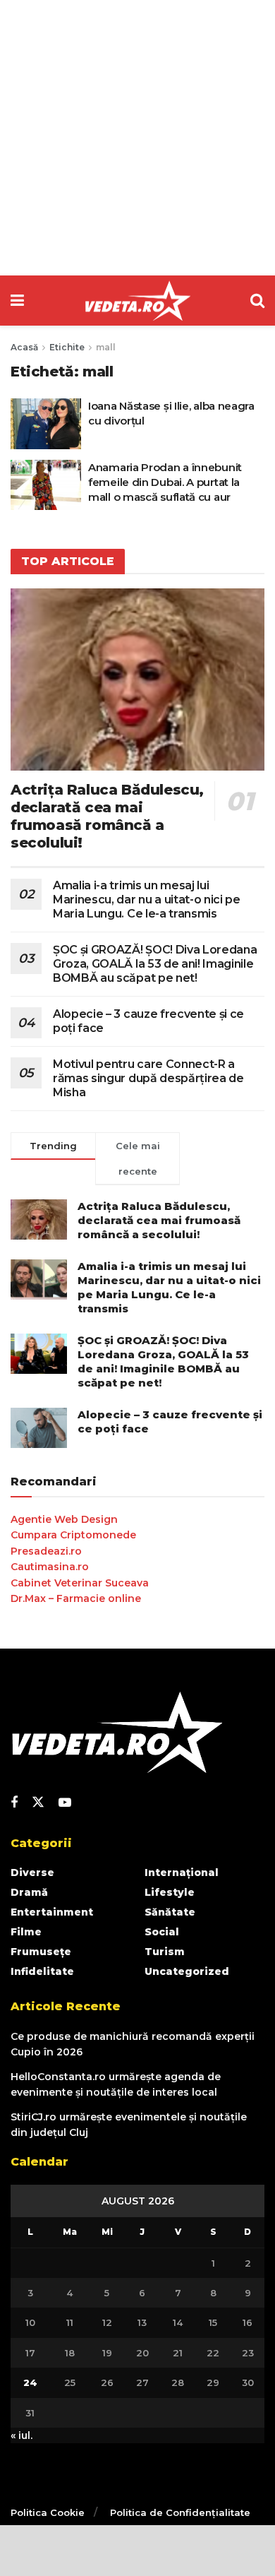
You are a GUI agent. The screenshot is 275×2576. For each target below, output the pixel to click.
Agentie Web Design (64, 1519)
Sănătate (170, 1912)
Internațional (182, 1872)
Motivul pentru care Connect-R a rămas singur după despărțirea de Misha (148, 1078)
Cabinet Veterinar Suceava (80, 1583)
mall (106, 347)
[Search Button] (257, 301)
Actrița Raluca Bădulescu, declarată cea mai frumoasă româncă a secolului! (107, 816)
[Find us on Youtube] (65, 1803)
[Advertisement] (137, 138)
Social (162, 1932)
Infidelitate (42, 1971)
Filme (26, 1932)
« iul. (22, 2435)
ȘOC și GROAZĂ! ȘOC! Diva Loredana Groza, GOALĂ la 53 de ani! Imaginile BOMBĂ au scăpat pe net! (155, 964)
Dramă (29, 1892)
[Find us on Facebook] (14, 1803)
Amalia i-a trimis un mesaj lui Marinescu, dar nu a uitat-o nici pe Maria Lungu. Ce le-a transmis (147, 900)
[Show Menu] (17, 301)
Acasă (24, 347)
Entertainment (52, 1912)
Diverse (32, 1872)
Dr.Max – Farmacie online (76, 1598)
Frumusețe (41, 1952)
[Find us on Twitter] (38, 1803)
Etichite (67, 347)
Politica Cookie (48, 2512)
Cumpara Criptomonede (73, 1535)
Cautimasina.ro (50, 1567)
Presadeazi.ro (46, 1551)
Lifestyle (170, 1892)
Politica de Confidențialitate (180, 2512)
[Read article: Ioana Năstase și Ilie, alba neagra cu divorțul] (46, 424)
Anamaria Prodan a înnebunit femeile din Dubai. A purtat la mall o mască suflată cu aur (165, 482)
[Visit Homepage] (137, 301)
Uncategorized (187, 1971)
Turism (165, 1952)
